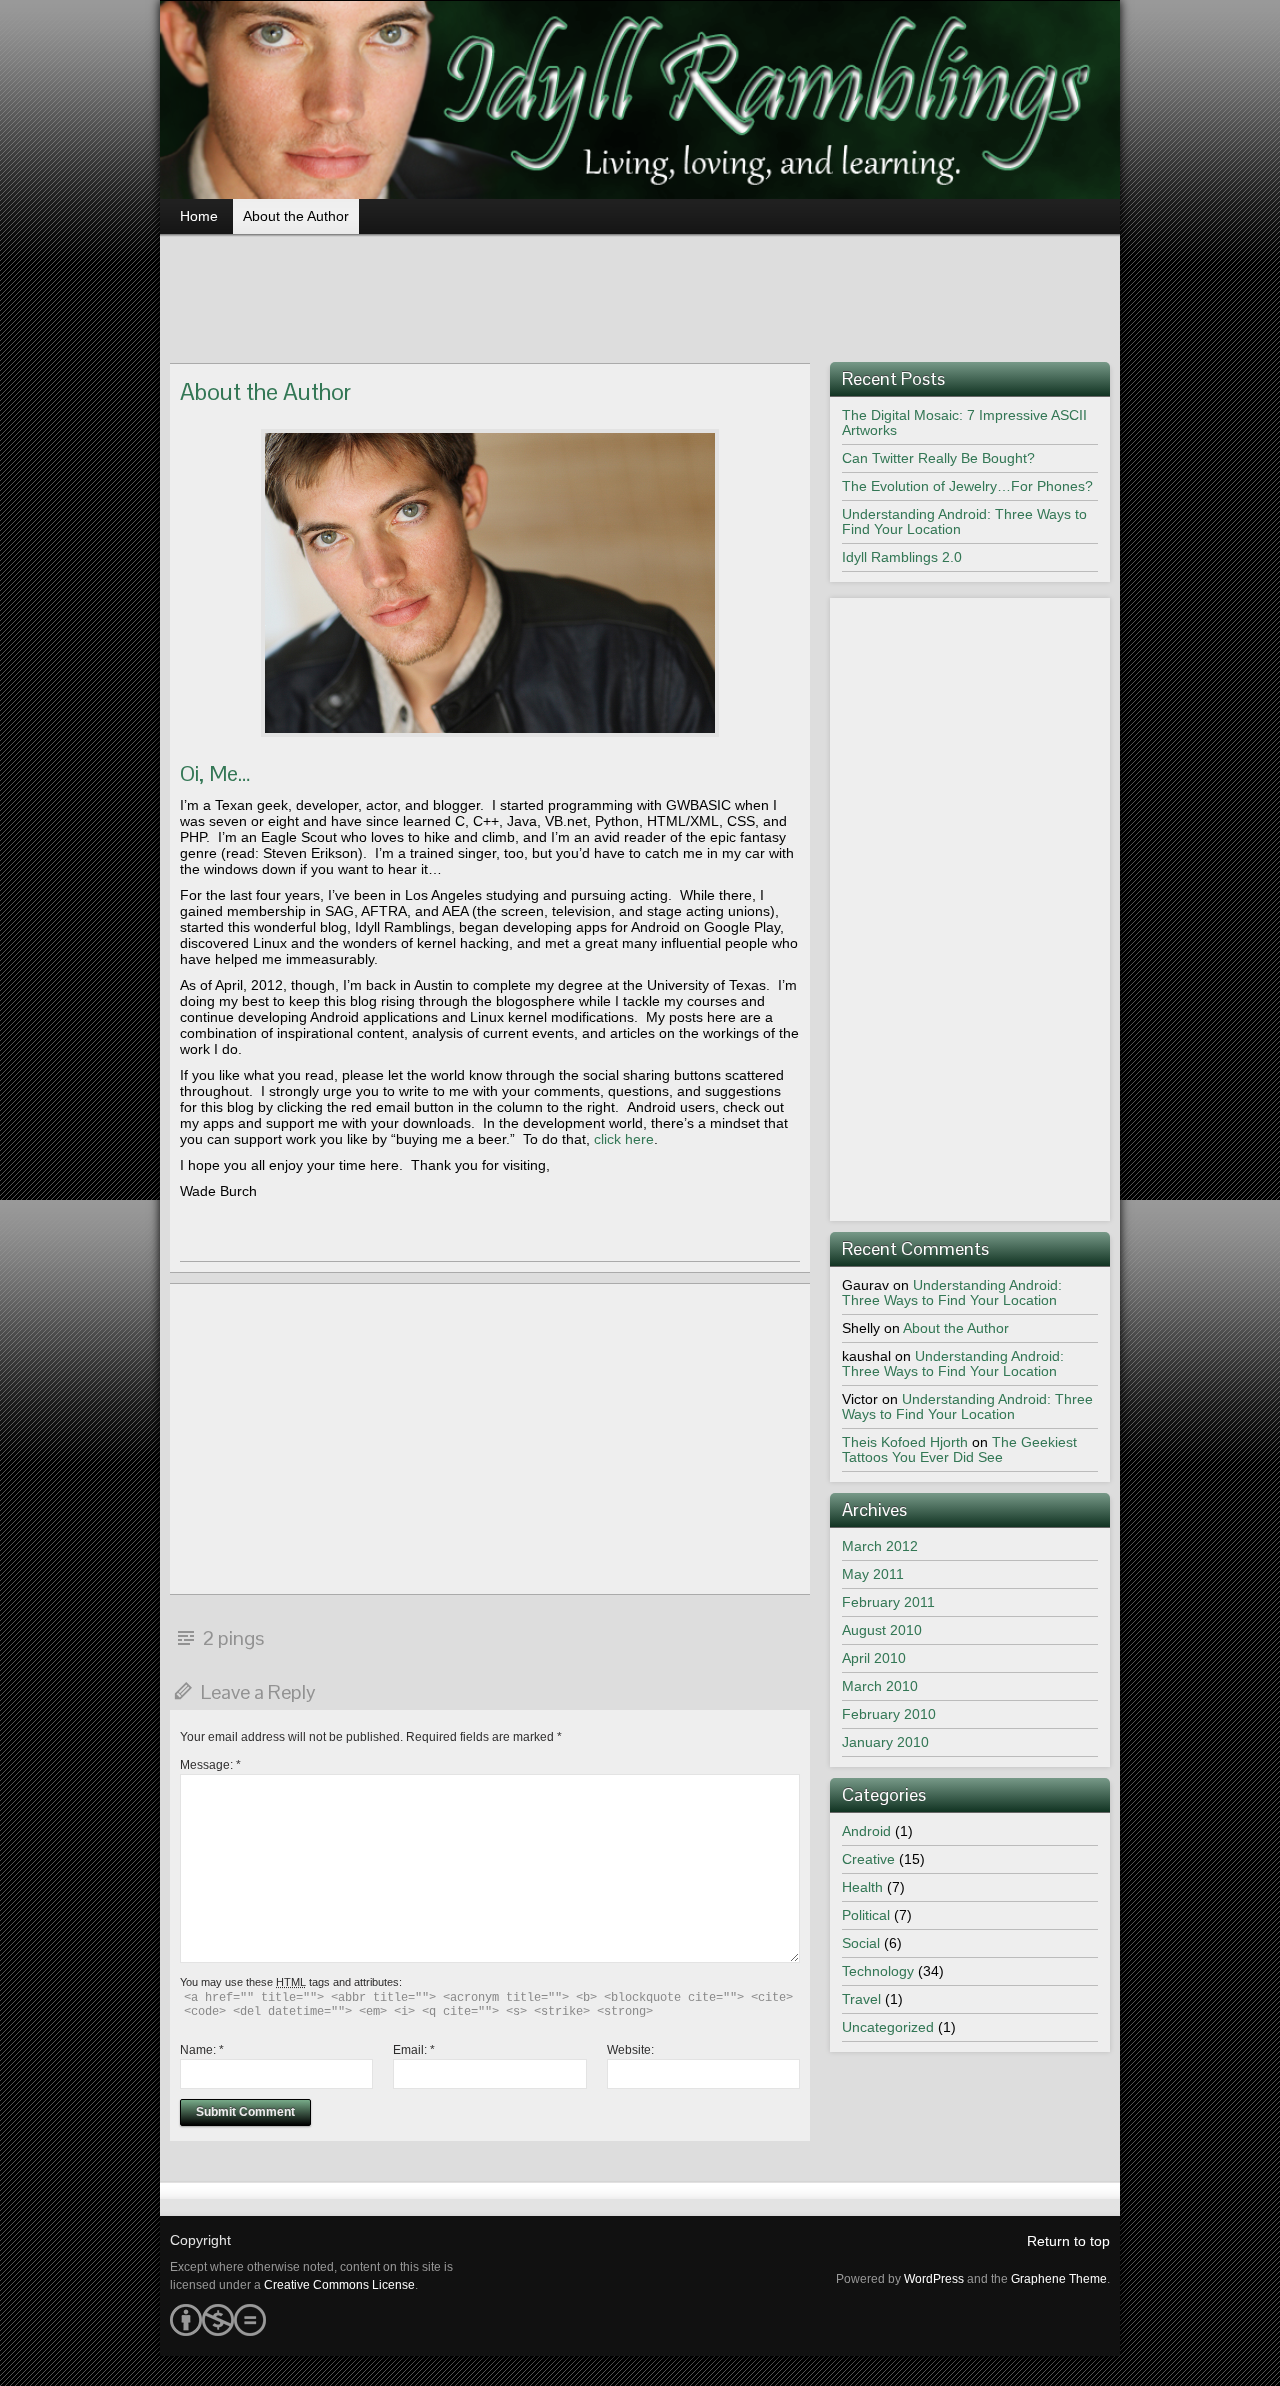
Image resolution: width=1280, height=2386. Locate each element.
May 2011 (873, 1574)
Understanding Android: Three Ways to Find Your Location (964, 521)
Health (862, 1887)
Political (866, 1915)
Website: (630, 2050)
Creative (868, 1859)
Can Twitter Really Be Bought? (938, 458)
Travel (861, 1999)
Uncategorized (888, 2027)
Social (861, 1943)
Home (199, 216)
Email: (414, 2050)
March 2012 (880, 1546)
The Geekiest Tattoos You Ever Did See (959, 1449)
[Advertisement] (640, 292)
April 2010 (874, 1658)
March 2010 (880, 1686)
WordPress (934, 2279)
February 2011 (888, 1602)
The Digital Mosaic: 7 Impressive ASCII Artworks (964, 422)
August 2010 (882, 1630)
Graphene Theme (1059, 2279)
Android (866, 1831)
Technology (878, 1971)
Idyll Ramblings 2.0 (902, 557)
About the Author (296, 216)
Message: (210, 1765)
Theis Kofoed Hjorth (905, 1442)
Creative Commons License (339, 2285)
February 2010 (889, 1714)
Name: (202, 2050)
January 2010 (885, 1742)
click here (624, 1139)
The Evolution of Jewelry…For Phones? (967, 486)
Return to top (1068, 2241)
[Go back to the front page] (640, 100)
